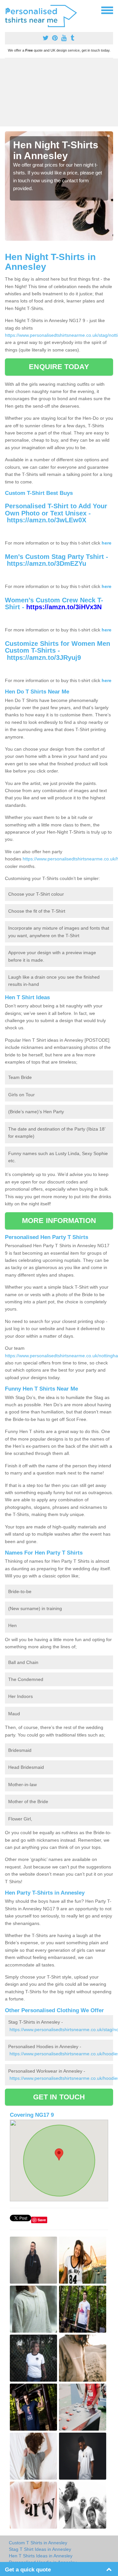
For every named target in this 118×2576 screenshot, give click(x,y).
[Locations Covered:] (8, 10)
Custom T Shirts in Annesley (38, 2543)
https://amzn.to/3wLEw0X (47, 520)
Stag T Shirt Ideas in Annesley (40, 2549)
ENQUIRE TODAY (59, 367)
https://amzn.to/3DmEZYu (47, 563)
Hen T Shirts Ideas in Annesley (41, 2556)
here (107, 543)
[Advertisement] (59, 92)
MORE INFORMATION (59, 1221)
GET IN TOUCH (59, 2097)
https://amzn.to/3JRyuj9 (44, 658)
